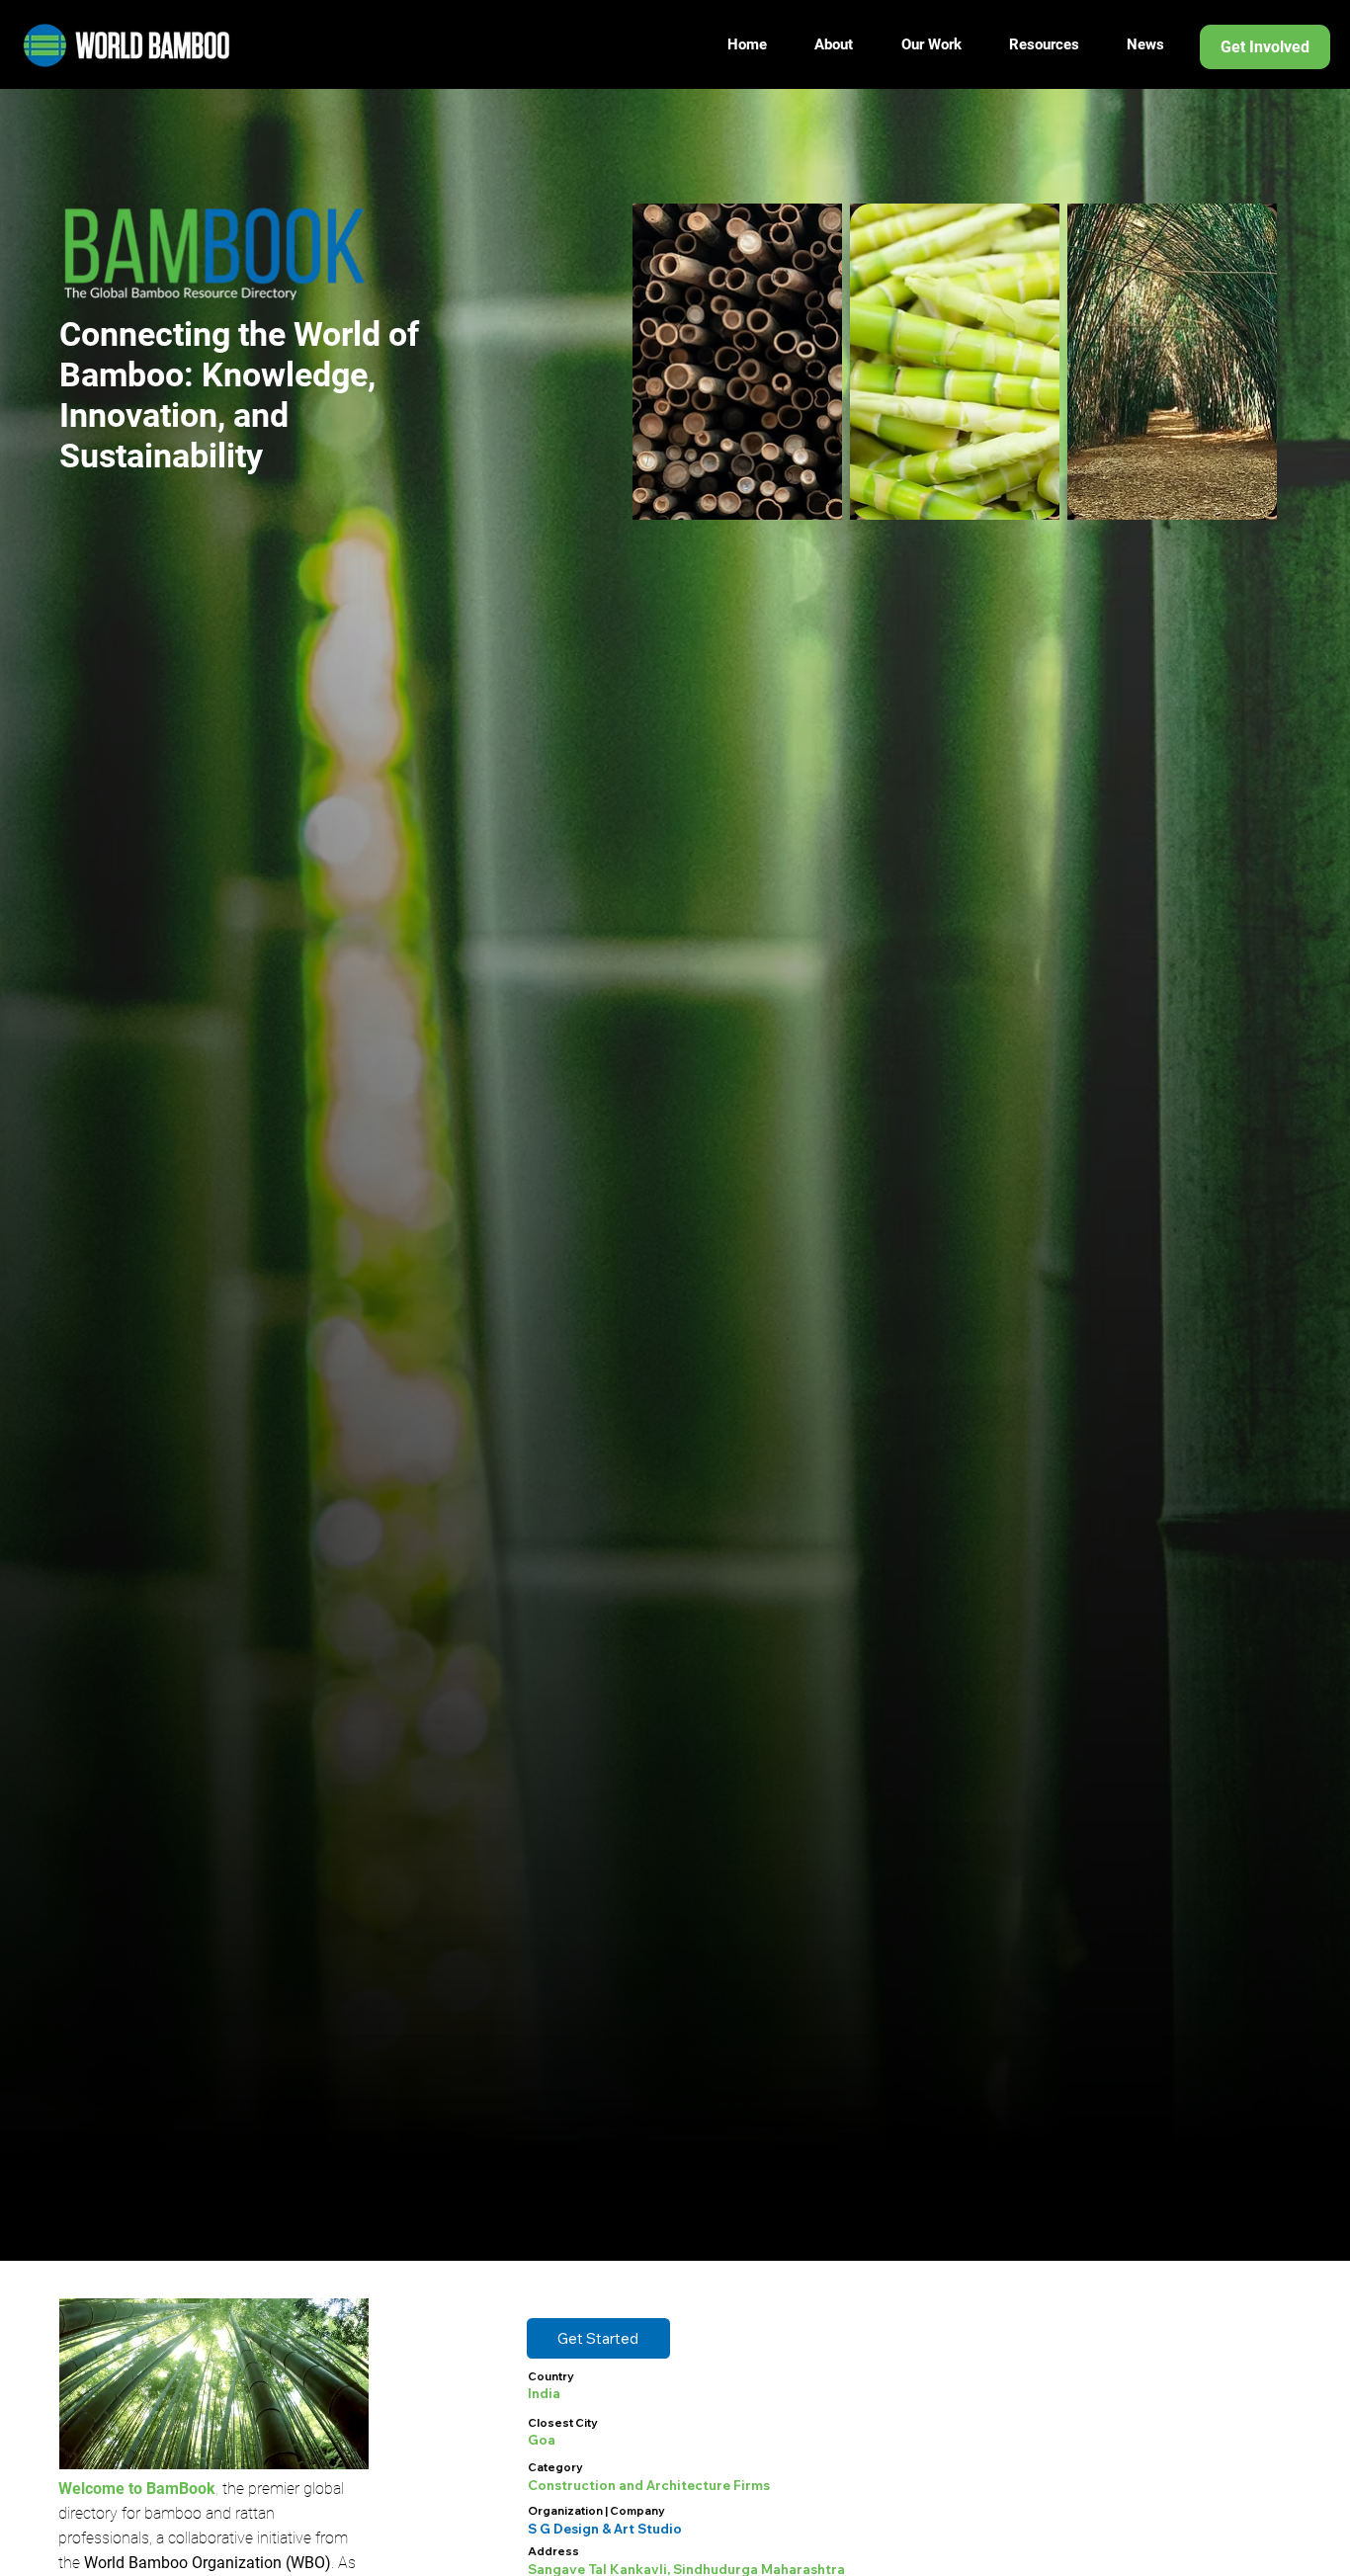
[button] (598, 2338)
